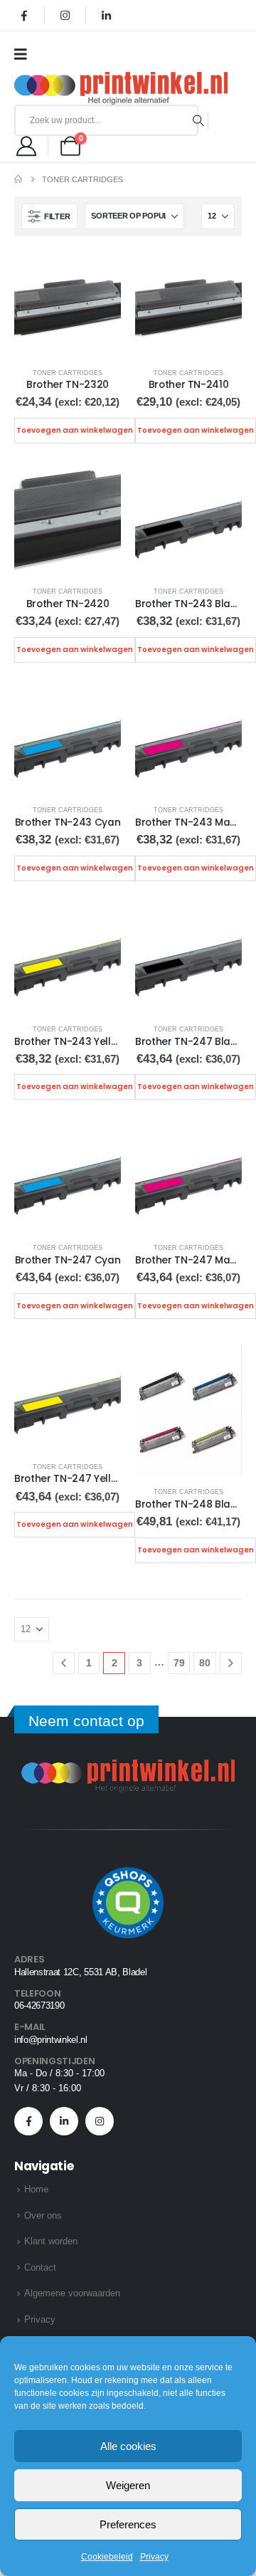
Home (36, 2189)
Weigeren (128, 2485)
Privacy (154, 2557)
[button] (49, 216)
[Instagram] (65, 15)
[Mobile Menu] (25, 54)
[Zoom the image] (128, 1768)
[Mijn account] (26, 146)
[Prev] (64, 1663)
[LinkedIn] (106, 15)
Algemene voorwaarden (72, 2293)
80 (205, 1663)
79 (179, 1663)
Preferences (128, 2524)
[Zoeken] (199, 120)
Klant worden (51, 2241)
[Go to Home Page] (18, 179)
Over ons (43, 2215)
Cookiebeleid (107, 2557)
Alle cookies (128, 2446)
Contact (40, 2267)
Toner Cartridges (68, 373)
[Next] (231, 1663)
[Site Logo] (121, 88)
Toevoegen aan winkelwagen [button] (75, 430)
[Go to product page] (68, 304)
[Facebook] (24, 15)
